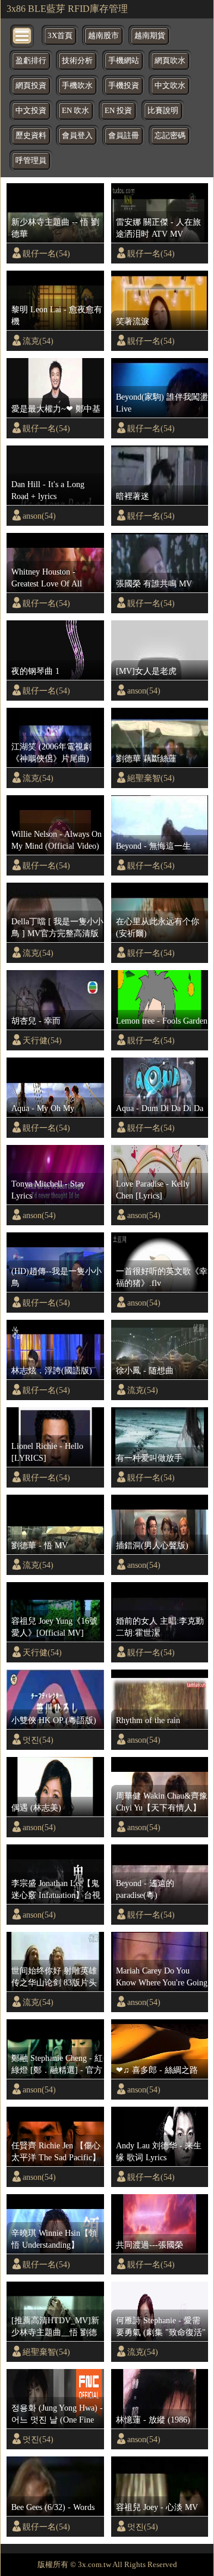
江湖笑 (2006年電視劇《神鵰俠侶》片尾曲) (51, 752)
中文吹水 (170, 86)
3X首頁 (60, 36)
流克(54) (38, 341)
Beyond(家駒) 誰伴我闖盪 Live (162, 403)
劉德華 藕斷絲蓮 (146, 758)
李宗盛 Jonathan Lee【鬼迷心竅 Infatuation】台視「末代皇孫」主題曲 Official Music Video (56, 1890)
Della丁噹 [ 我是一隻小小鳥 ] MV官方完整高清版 (57, 927)
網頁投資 (31, 86)
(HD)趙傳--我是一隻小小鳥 (56, 1277)
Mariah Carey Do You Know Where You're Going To (162, 1977)
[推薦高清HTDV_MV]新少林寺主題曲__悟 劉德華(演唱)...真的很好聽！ (55, 2327)
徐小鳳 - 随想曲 (145, 1370)
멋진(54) (38, 1740)
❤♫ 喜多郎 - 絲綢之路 (157, 2070)
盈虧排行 (31, 61)
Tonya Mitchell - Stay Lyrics (48, 1190)
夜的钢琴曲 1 (35, 671)
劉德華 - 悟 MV (40, 1545)
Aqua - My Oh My (43, 1108)
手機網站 (124, 61)
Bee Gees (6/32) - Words (53, 2507)
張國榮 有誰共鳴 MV (154, 583)
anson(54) (39, 516)
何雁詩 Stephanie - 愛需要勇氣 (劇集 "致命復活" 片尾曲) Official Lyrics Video (161, 2327)
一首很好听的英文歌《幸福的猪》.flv (162, 1277)
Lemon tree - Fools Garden (162, 1021)
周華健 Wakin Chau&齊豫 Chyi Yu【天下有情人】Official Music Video (162, 1802)
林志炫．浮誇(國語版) (52, 1370)
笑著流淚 (133, 321)
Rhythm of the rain (148, 1720)
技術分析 (77, 61)
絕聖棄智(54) (151, 778)
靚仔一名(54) (46, 253)
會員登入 (77, 136)
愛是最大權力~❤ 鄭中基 (56, 409)
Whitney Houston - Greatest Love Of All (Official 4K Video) (47, 578)
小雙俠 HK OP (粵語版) (54, 1720)
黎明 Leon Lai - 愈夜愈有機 (57, 315)
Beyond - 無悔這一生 (153, 846)
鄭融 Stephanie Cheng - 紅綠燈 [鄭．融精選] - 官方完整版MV (57, 2064)
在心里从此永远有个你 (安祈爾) (158, 927)
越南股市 (103, 36)
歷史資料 (31, 136)
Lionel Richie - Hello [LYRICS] (47, 1452)
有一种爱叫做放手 (149, 1458)
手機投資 (124, 86)
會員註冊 (124, 136)
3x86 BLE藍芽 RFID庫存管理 (67, 9)
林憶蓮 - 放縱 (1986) (153, 2420)
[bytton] (23, 35)
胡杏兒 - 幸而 (36, 1021)
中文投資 (31, 111)
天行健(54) (42, 1040)
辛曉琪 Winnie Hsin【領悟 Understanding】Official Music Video (54, 2239)
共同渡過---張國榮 (150, 2245)
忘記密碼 (170, 136)
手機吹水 (77, 86)
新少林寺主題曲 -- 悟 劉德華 (55, 228)
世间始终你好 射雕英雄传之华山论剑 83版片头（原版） (54, 1977)
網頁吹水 (170, 61)
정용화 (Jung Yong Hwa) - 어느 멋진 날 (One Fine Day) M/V (57, 2414)
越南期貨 (150, 36)
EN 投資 (118, 111)
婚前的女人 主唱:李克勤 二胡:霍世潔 (160, 1627)
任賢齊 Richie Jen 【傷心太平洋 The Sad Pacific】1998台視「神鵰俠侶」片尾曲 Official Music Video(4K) (57, 2152)
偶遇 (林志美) (36, 1808)
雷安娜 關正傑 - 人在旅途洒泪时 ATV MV (158, 228)
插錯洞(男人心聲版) (152, 1545)
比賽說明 (163, 111)
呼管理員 (31, 161)
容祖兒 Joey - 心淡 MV (157, 2507)
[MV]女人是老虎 (146, 671)
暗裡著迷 (133, 496)
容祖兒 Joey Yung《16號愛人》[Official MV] (54, 1627)
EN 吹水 (75, 111)
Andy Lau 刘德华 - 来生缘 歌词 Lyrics (159, 2151)
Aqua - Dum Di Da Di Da (160, 1108)
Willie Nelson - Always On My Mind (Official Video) (56, 840)
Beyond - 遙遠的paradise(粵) (145, 1889)
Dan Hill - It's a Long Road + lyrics (48, 490)
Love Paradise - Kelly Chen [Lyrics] (153, 1190)
